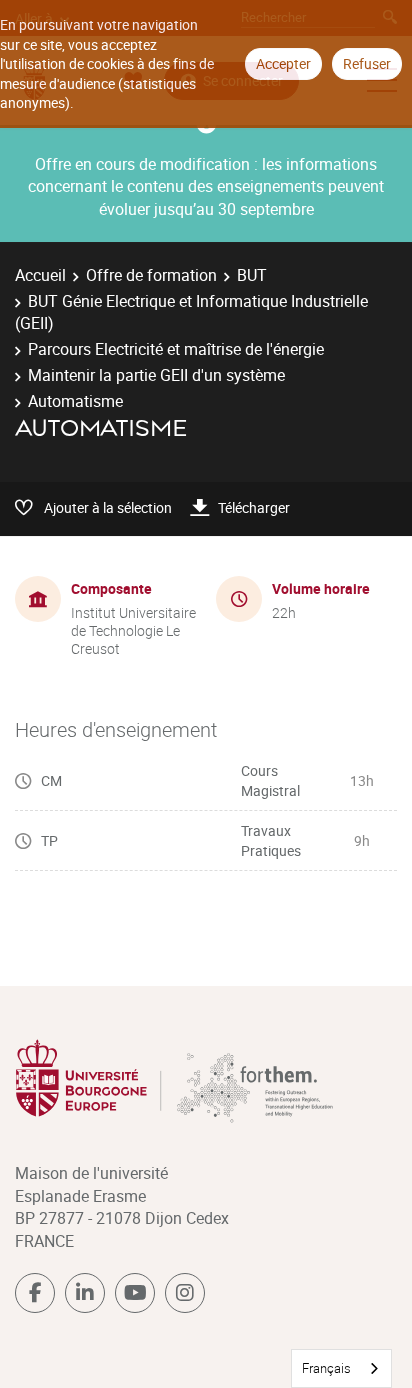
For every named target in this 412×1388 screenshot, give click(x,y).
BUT (252, 275)
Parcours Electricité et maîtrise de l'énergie (176, 349)
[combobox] (341, 1368)
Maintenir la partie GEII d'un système (156, 375)
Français (326, 1368)
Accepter (283, 63)
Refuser (367, 63)
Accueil (40, 275)
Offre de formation (151, 275)
